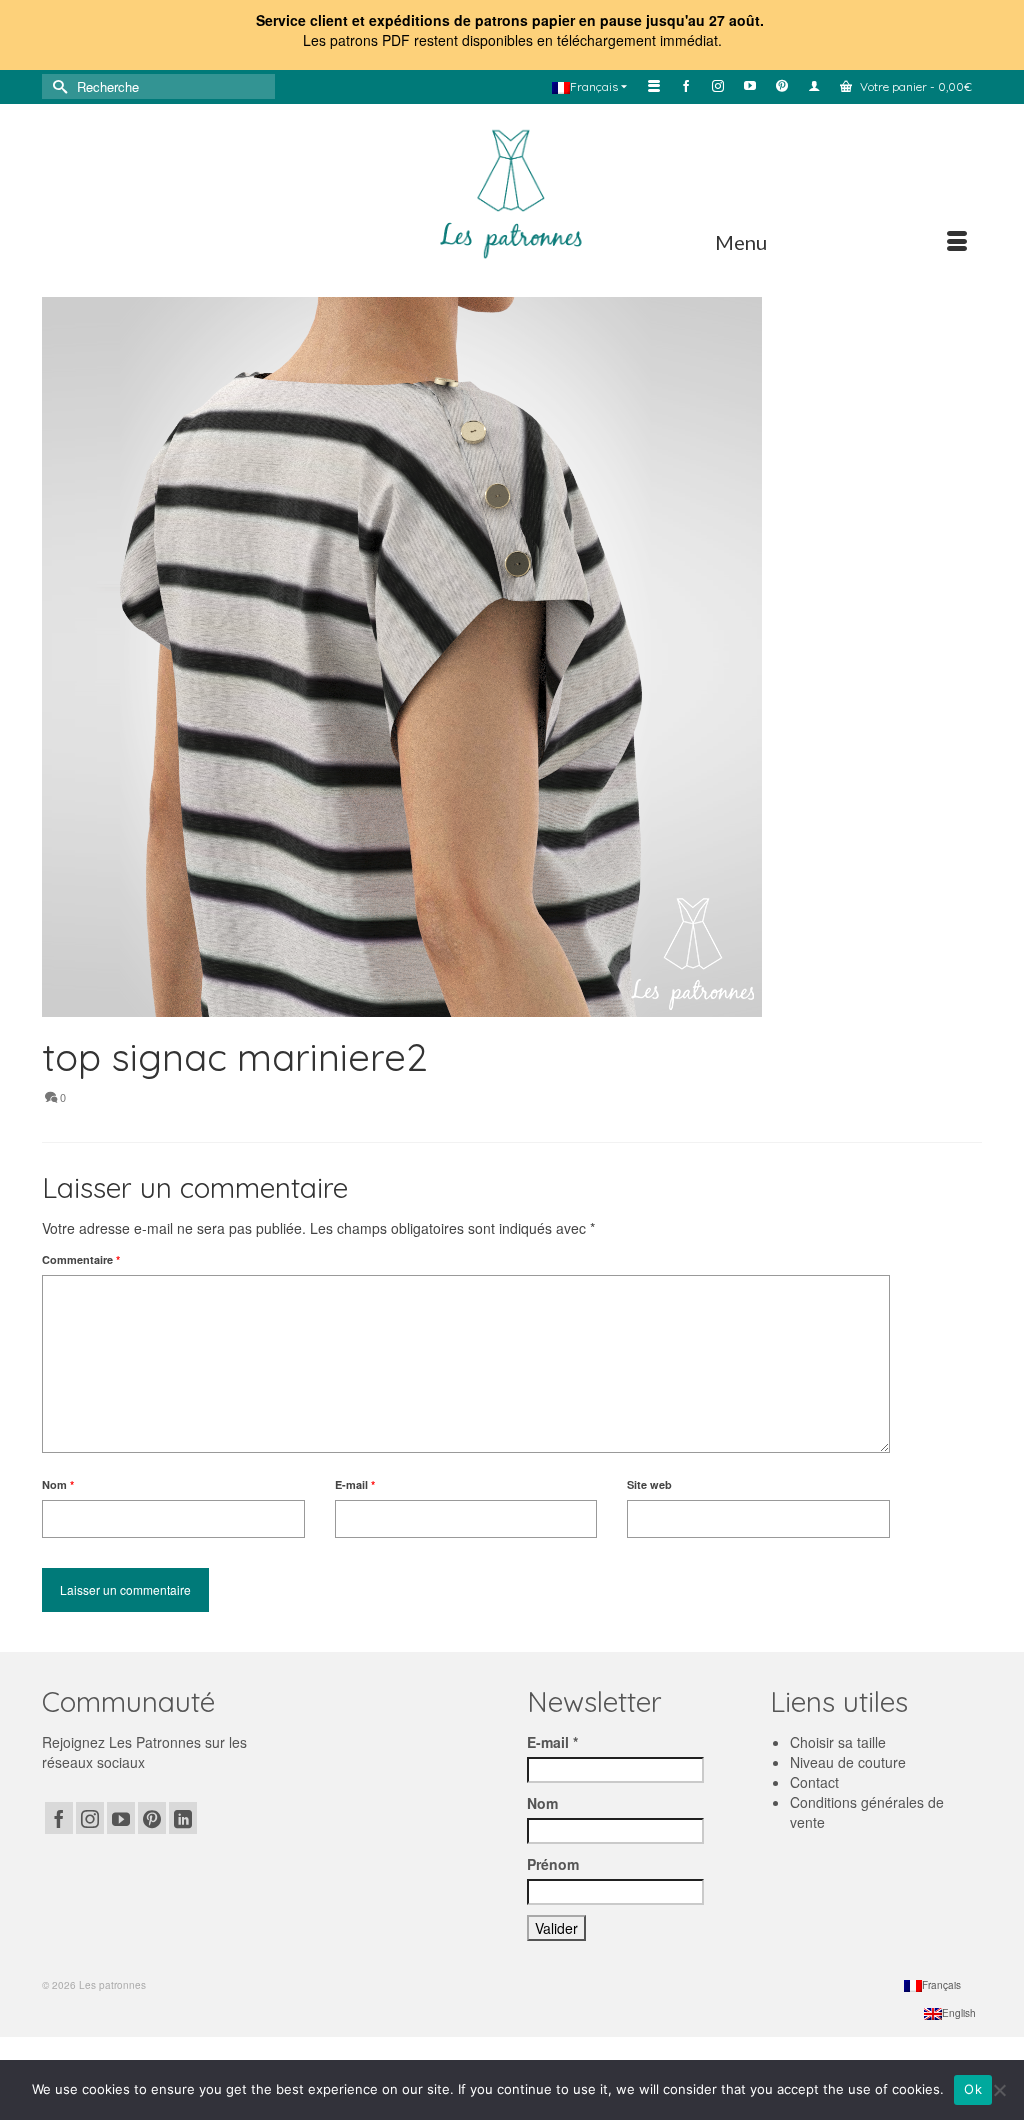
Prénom (553, 1864)
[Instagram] (90, 1818)
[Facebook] (59, 1818)
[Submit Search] (57, 86)
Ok (973, 2089)
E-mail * (552, 1742)
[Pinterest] (152, 1818)
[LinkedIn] (183, 1818)
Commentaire (81, 1259)
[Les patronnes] (512, 191)
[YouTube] (121, 1818)
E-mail (355, 1484)
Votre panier (914, 86)
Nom (58, 1484)
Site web (649, 1484)
